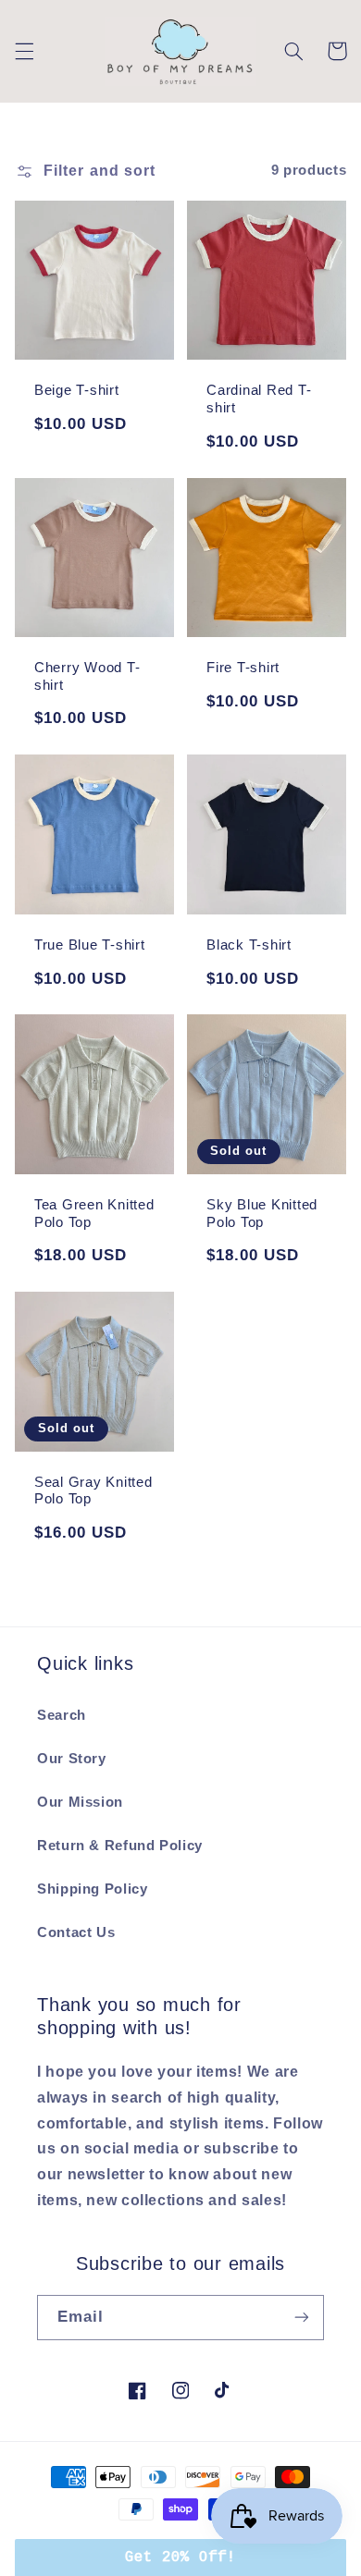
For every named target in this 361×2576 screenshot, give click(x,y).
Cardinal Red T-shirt (259, 399)
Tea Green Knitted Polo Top (94, 1213)
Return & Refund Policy (120, 1846)
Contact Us (76, 1932)
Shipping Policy (92, 1889)
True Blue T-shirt (90, 945)
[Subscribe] (302, 2318)
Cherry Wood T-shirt (87, 676)
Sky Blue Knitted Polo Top (262, 1213)
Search (62, 1715)
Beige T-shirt (77, 390)
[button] (24, 51)
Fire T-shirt (243, 667)
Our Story (72, 1759)
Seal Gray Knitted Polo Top (93, 1490)
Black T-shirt (249, 945)
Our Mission (80, 1802)
